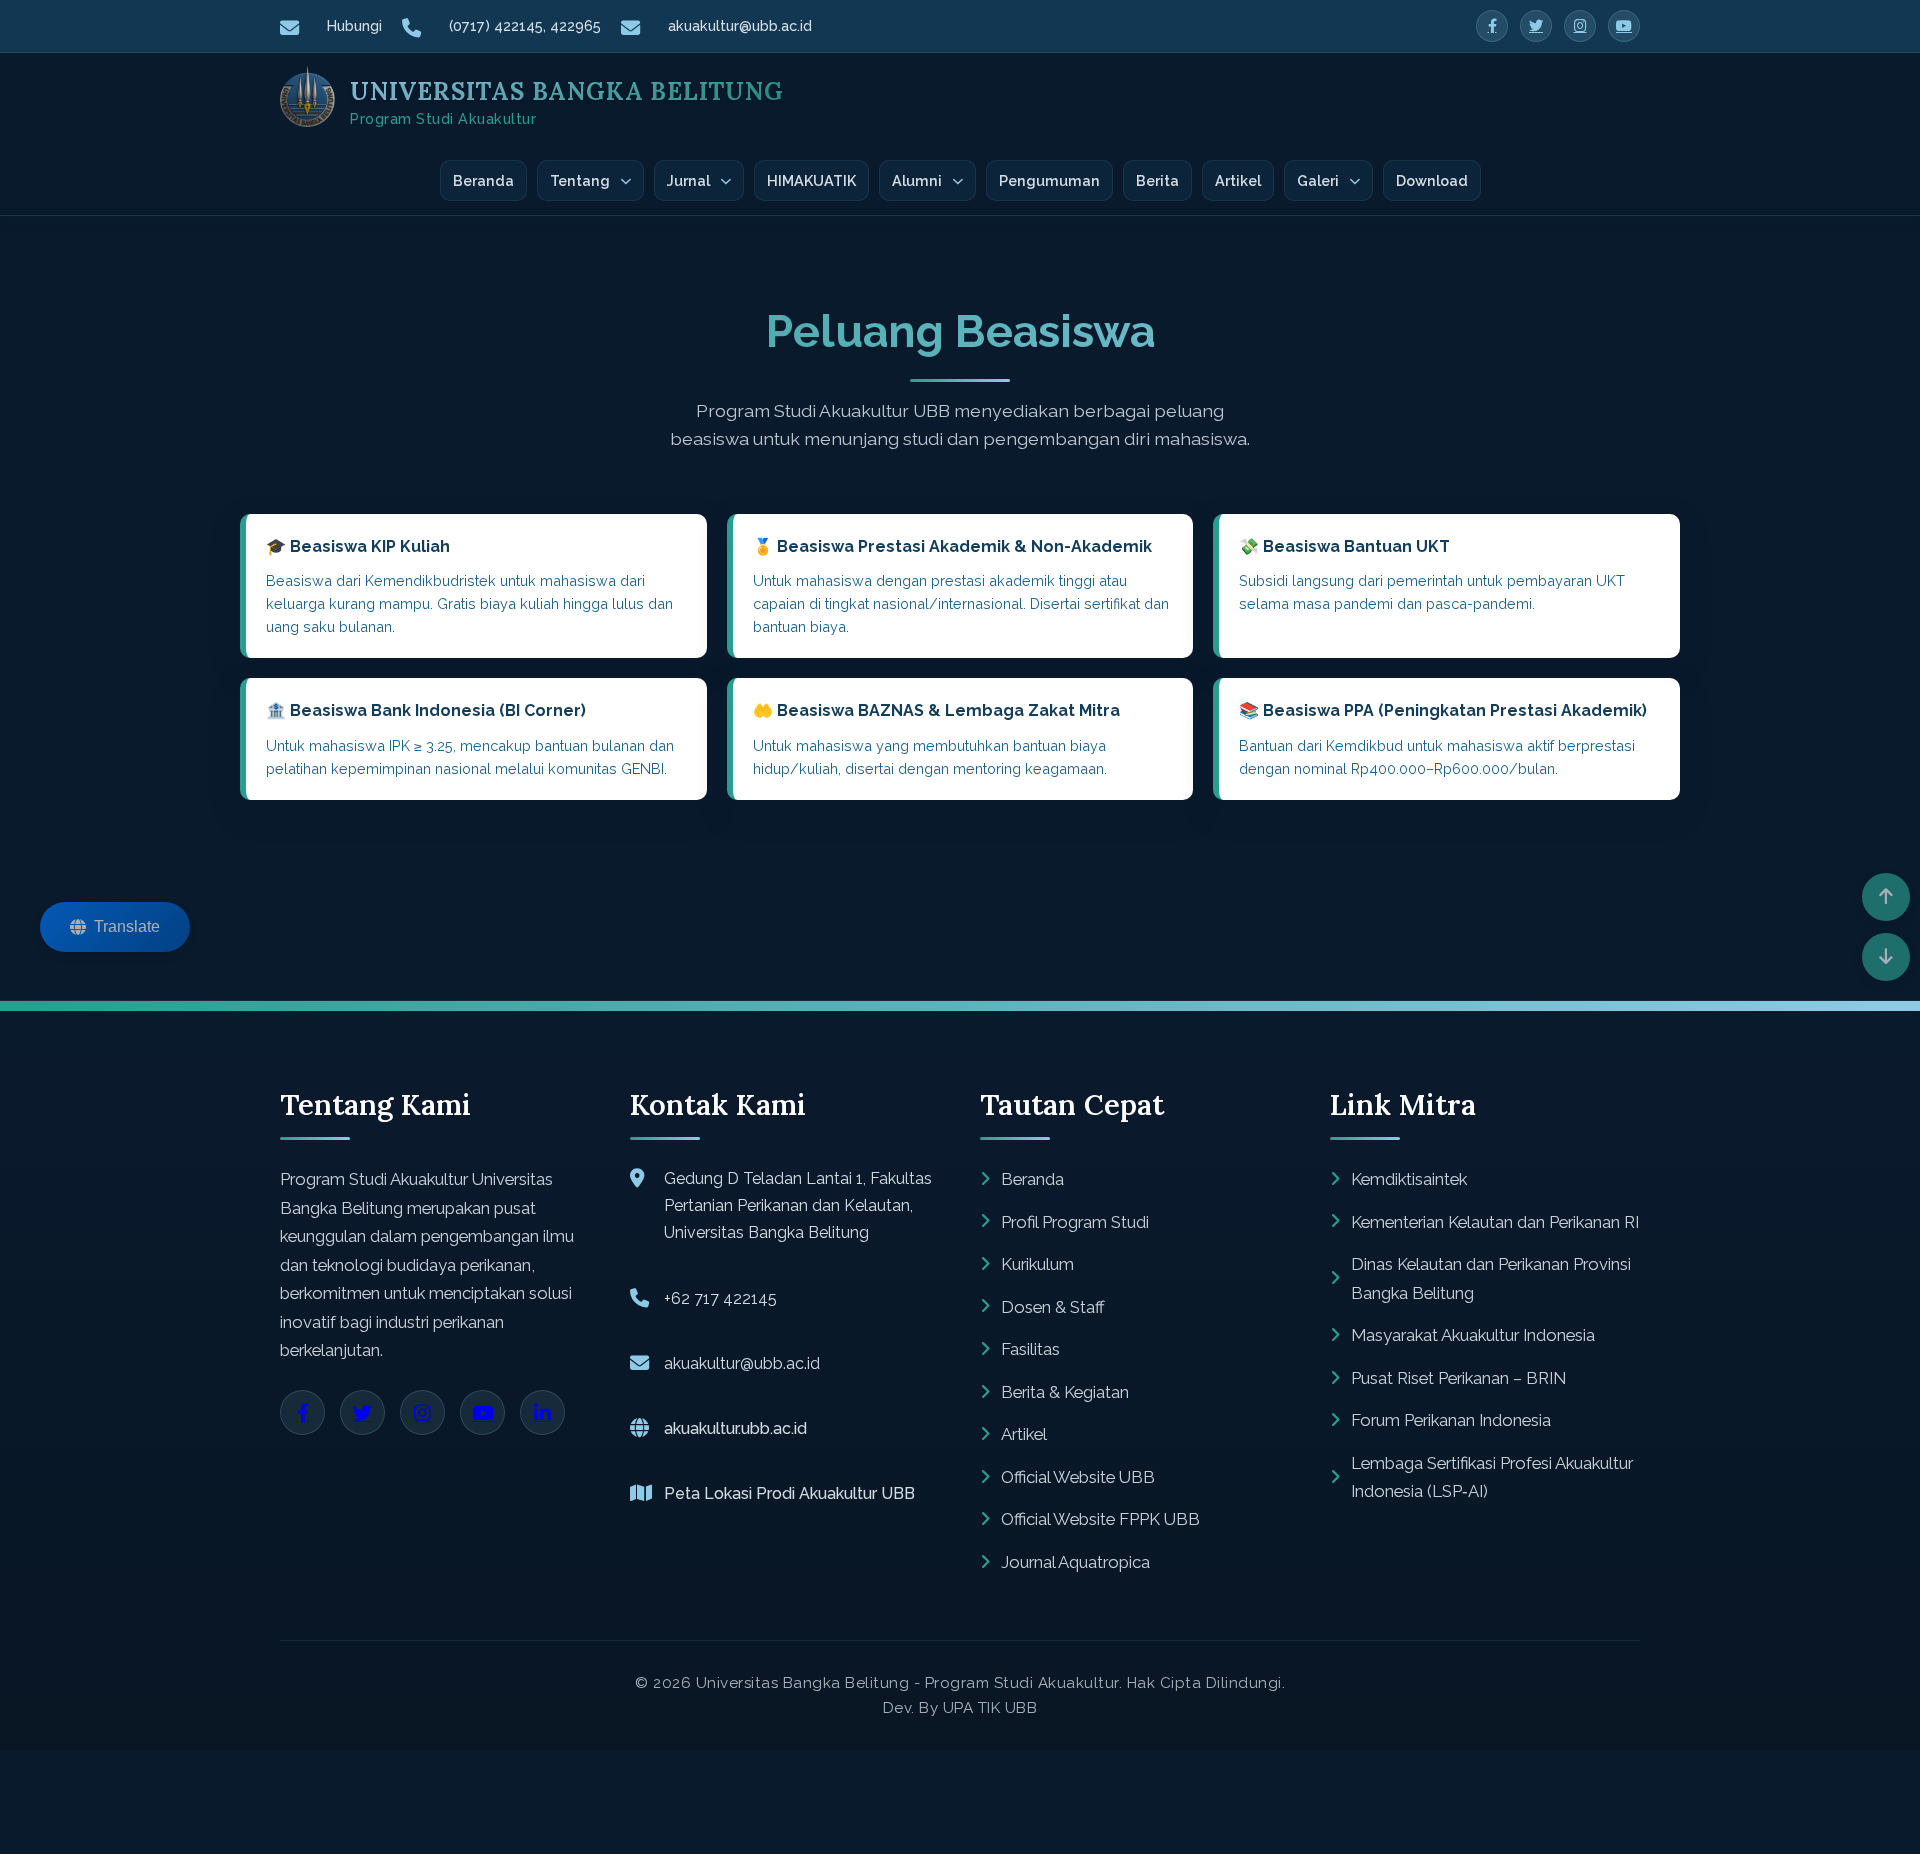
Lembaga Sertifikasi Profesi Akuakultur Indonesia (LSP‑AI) (1492, 1477)
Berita (1157, 180)
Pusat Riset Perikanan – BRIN (1458, 1378)
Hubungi (354, 25)
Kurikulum (1037, 1264)
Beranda (483, 180)
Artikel (1238, 180)
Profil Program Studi (1075, 1222)
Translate (127, 926)
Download (1432, 180)
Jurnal (688, 180)
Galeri (1318, 180)
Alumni (917, 180)
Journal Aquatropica (1075, 1562)
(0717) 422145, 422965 (525, 25)
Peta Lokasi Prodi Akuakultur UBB (789, 1493)
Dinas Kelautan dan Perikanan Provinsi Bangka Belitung (1491, 1278)
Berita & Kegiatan (1065, 1392)
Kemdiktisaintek (1409, 1179)
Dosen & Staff (1053, 1307)
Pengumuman (1049, 180)
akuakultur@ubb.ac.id (740, 25)
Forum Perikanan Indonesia (1451, 1420)
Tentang (580, 180)
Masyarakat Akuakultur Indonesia (1473, 1335)
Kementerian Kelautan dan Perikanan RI (1495, 1222)
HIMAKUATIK (811, 180)
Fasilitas (1030, 1349)
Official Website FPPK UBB (1100, 1519)
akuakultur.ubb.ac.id (735, 1428)
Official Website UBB (1078, 1477)
